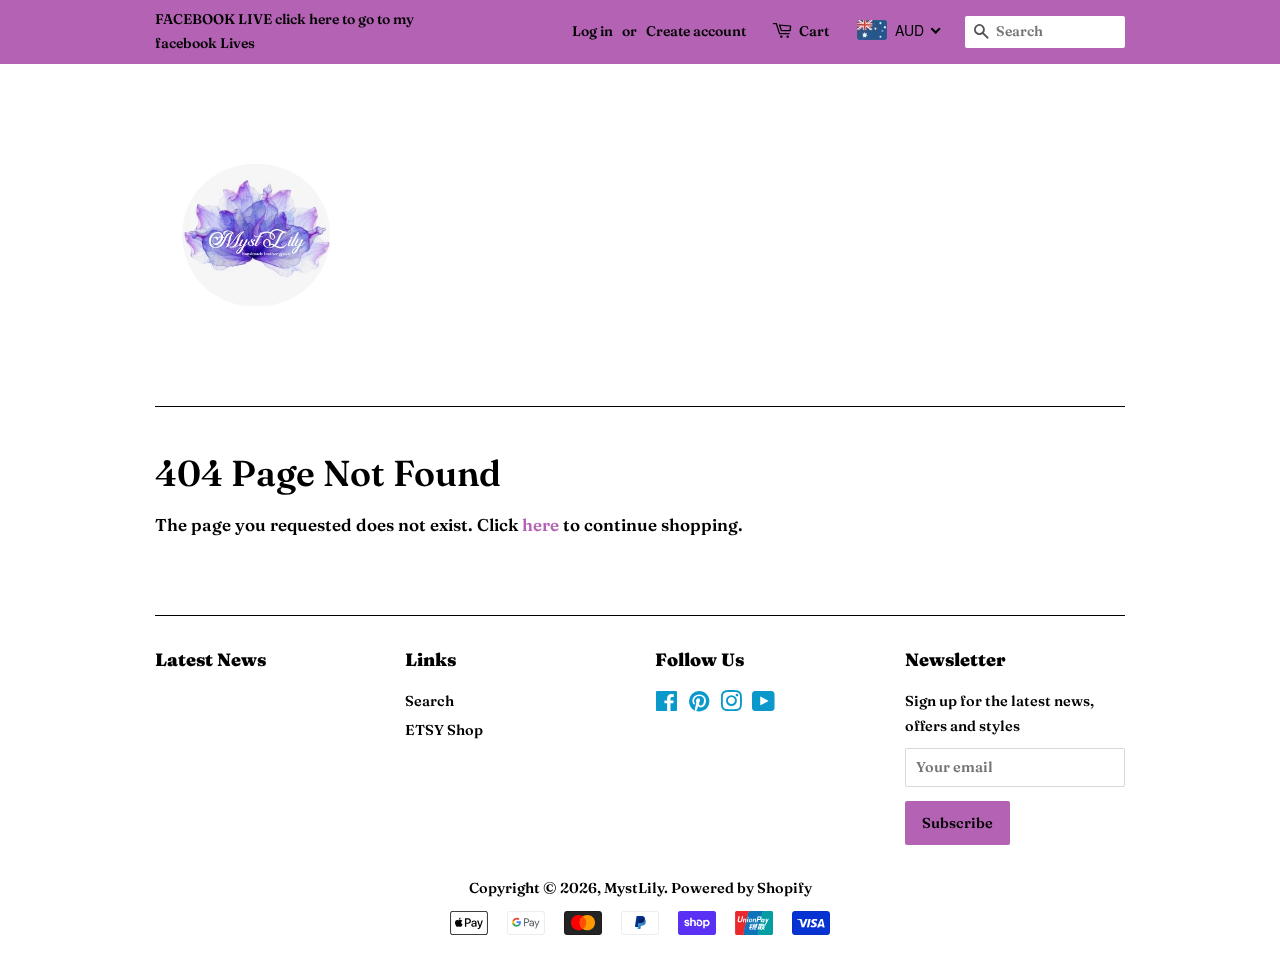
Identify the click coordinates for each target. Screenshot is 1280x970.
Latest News (210, 659)
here (540, 524)
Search (429, 701)
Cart (814, 31)
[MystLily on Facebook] (666, 705)
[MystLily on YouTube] (763, 705)
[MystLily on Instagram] (731, 705)
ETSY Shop (444, 730)
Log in (592, 31)
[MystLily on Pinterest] (699, 705)
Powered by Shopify (741, 888)
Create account (696, 31)
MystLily (634, 888)
